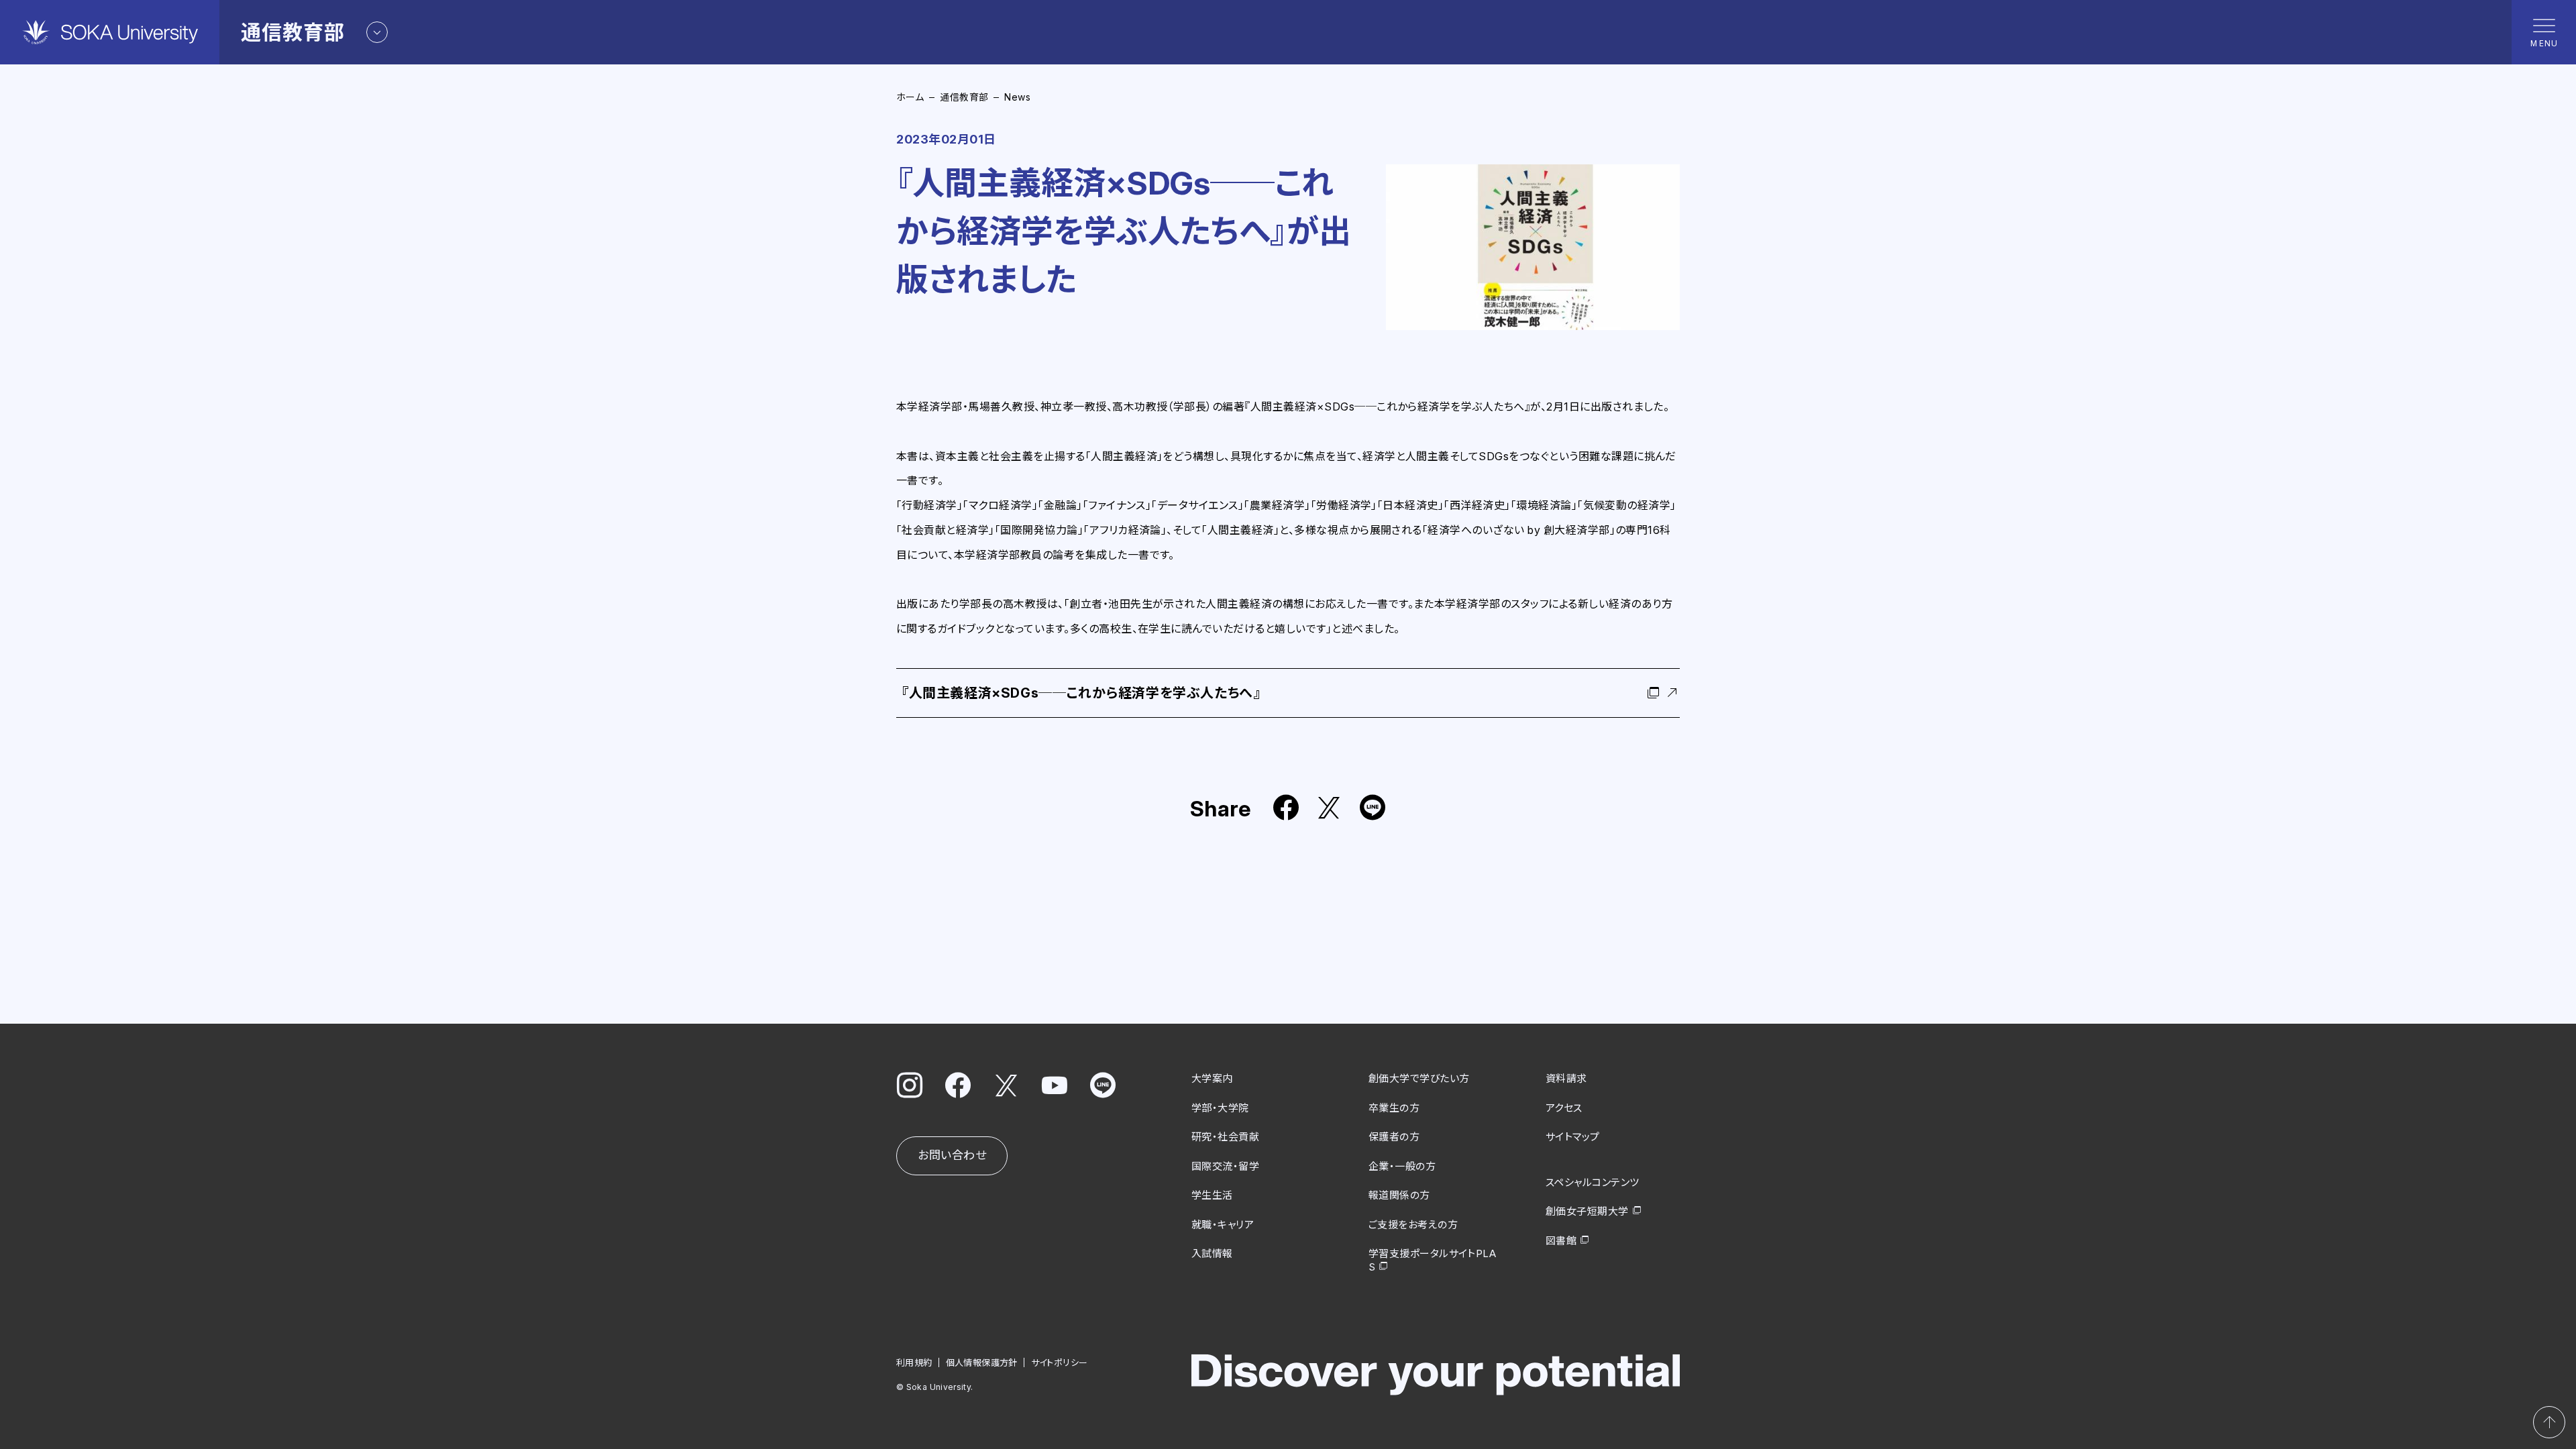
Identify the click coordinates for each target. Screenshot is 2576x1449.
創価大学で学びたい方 (1419, 1078)
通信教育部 (964, 97)
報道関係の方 (1399, 1195)
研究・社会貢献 (1225, 1137)
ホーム (910, 97)
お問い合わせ (952, 1155)
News (1017, 97)
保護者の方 (1394, 1137)
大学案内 (1212, 1078)
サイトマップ (1573, 1137)
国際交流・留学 (1225, 1166)
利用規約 (914, 1362)
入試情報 (1212, 1253)
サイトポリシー (1060, 1362)
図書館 (1561, 1241)
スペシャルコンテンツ (1593, 1182)
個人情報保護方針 (982, 1362)
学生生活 (1212, 1195)
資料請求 (1566, 1078)
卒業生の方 (1394, 1108)
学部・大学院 (1220, 1108)
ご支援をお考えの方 (1413, 1225)
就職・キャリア (1223, 1225)
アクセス (1564, 1108)
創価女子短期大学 (1587, 1211)
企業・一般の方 (1402, 1166)
